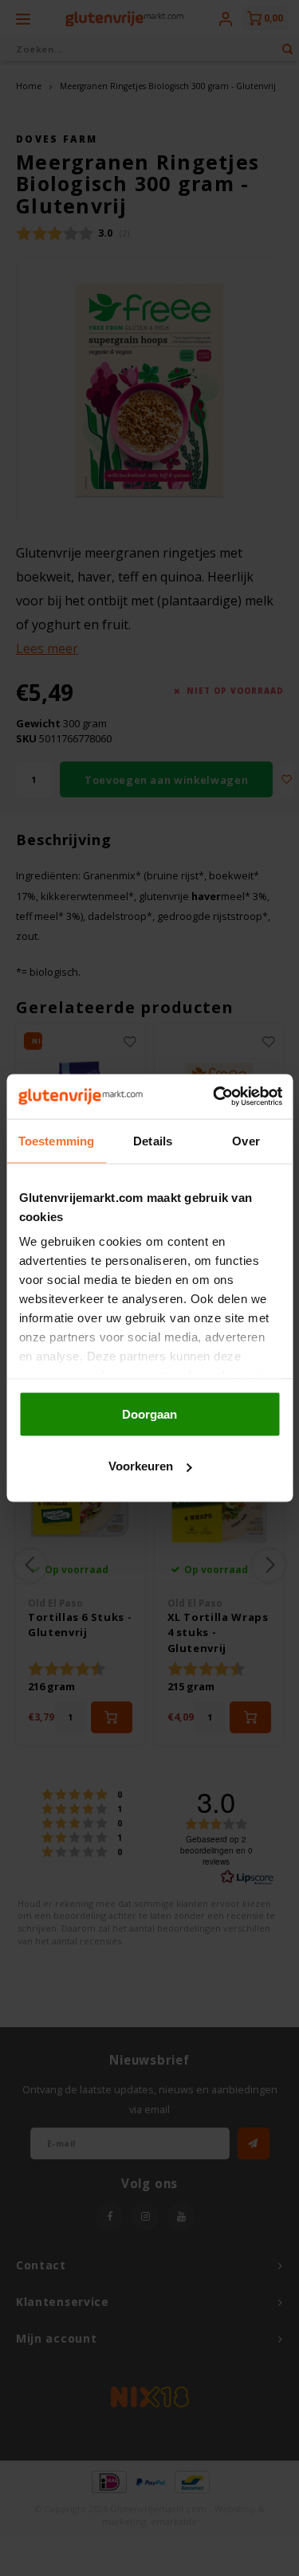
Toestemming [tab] (56, 1140)
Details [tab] (153, 1140)
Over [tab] (246, 1140)
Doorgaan (149, 1413)
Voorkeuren (141, 1466)
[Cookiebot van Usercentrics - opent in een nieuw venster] (214, 1097)
